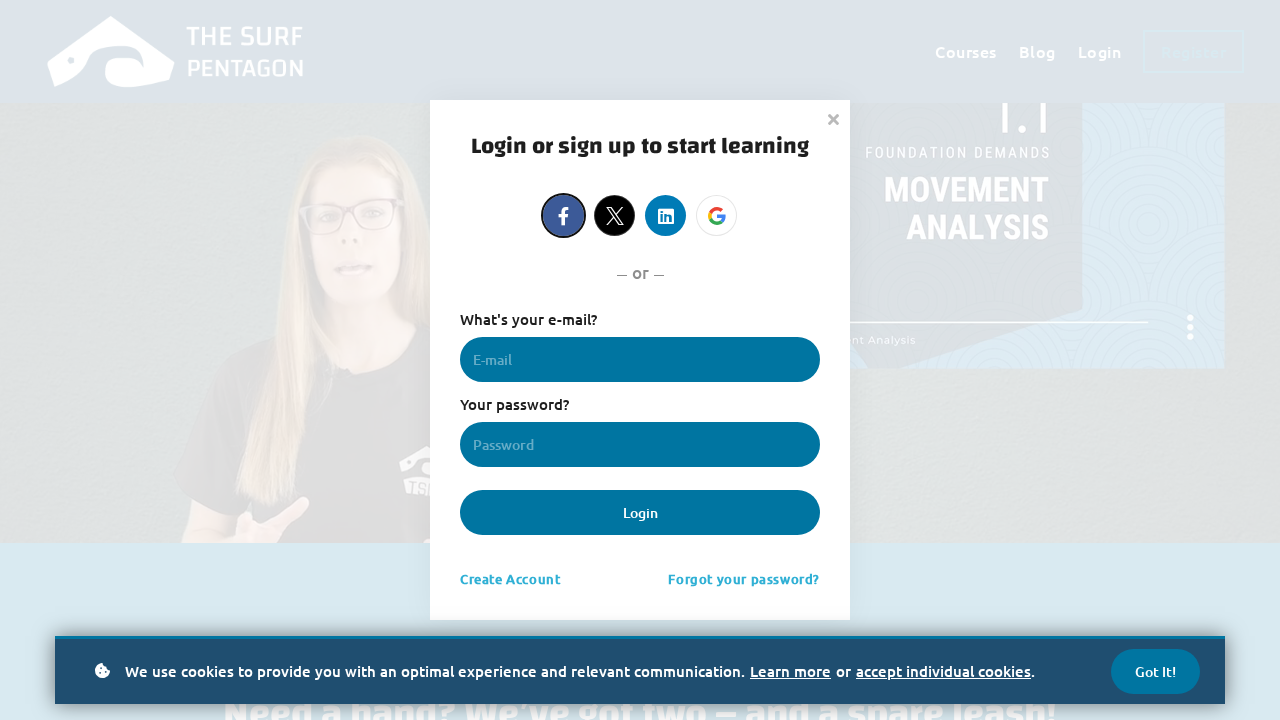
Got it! (1155, 671)
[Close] (833, 117)
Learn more (790, 671)
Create (510, 579)
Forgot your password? (744, 579)
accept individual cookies (943, 671)
